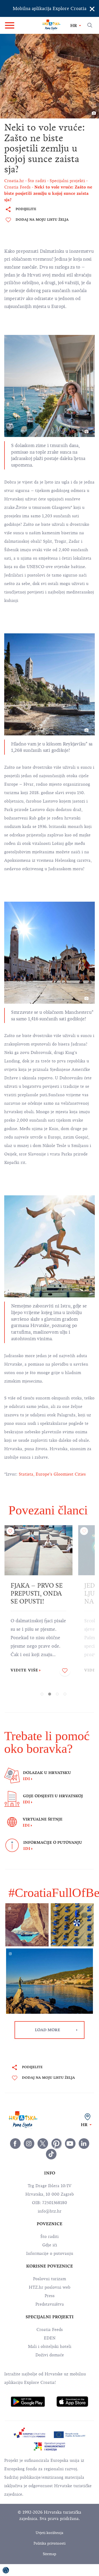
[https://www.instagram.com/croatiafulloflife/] (29, 2144)
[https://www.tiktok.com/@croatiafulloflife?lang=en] (51, 2154)
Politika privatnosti (49, 2543)
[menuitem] (28, 2402)
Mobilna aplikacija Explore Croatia (49, 8)
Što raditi (49, 2237)
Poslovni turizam (49, 2279)
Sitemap (49, 2554)
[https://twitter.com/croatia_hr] (43, 2144)
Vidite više (24, 1670)
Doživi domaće (50, 2355)
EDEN (50, 2338)
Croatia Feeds (50, 2330)
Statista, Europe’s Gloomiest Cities (52, 1474)
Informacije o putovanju (50, 2254)
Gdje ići (50, 2245)
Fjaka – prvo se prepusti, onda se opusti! (37, 1593)
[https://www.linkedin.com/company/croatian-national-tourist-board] (84, 2144)
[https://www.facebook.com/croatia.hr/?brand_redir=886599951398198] (15, 2144)
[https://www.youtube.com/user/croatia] (70, 2144)
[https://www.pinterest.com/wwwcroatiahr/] (56, 2144)
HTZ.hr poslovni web (50, 2287)
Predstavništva (50, 2304)
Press (50, 2296)
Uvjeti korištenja (49, 2533)
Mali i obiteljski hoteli (50, 2347)
